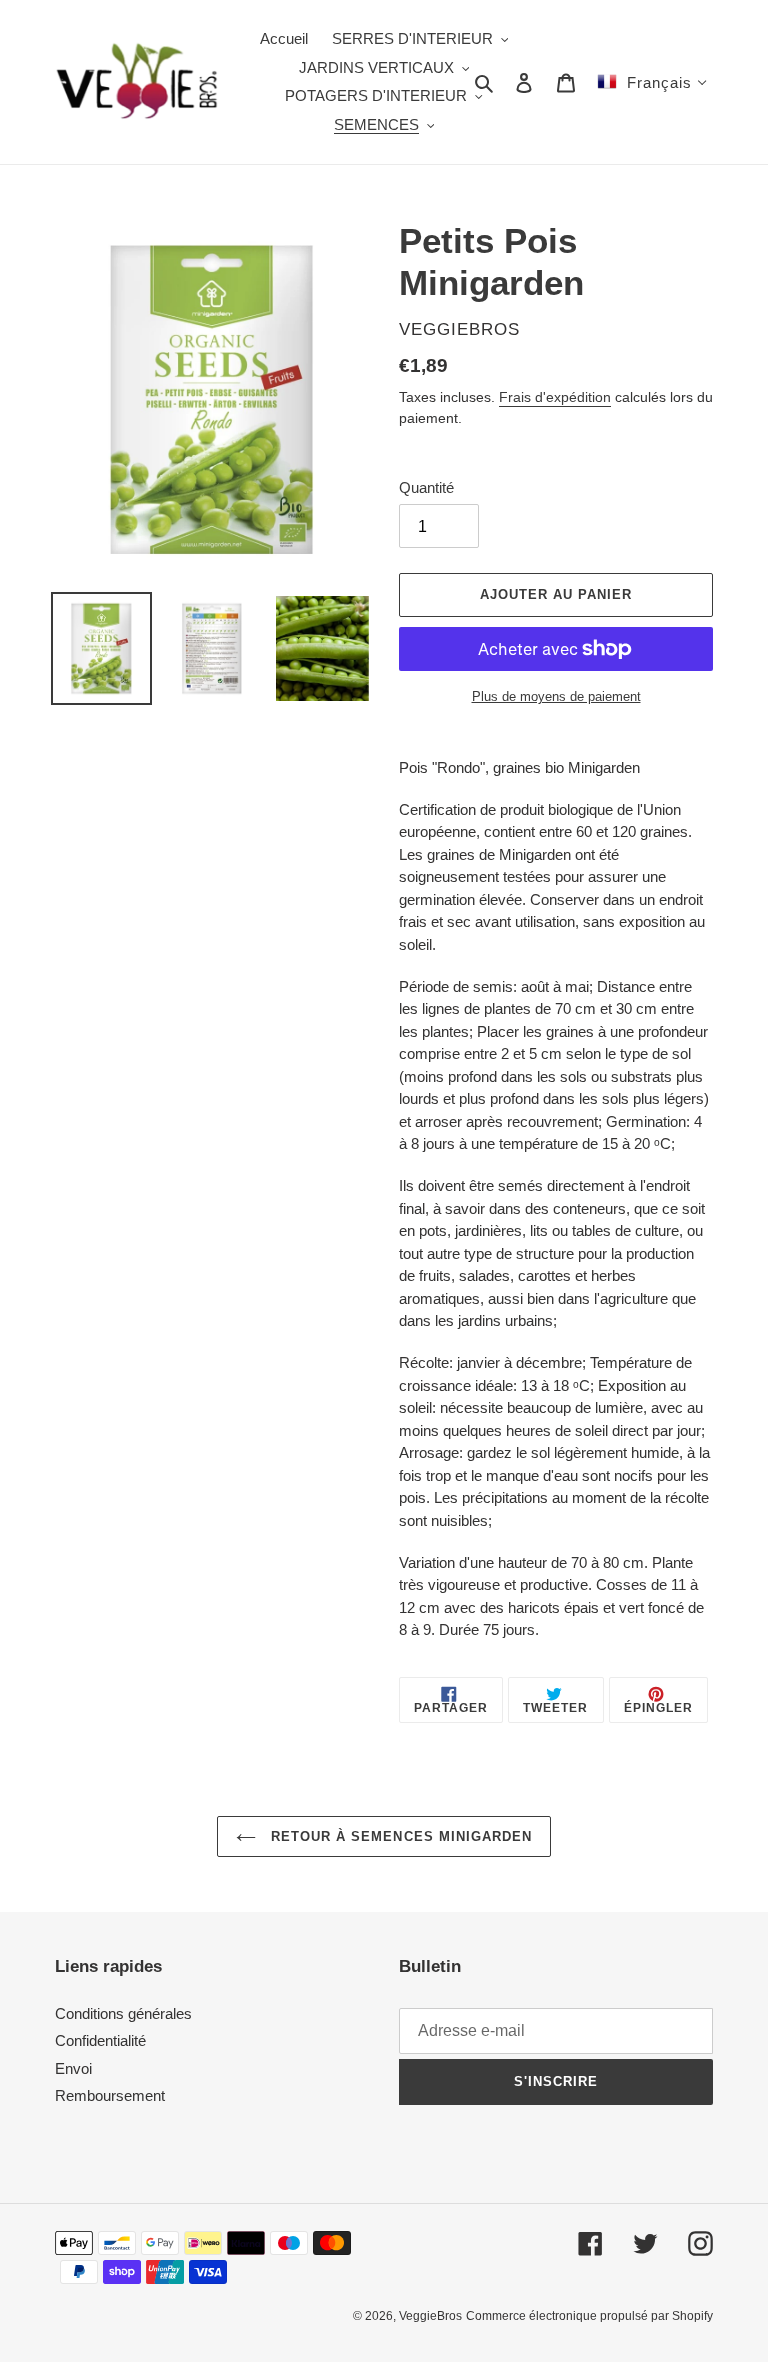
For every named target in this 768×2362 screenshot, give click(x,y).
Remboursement (110, 2095)
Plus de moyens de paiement (556, 696)
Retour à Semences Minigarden (399, 1836)
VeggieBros (430, 2316)
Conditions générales (123, 2013)
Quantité (426, 487)
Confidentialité (100, 2040)
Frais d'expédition (555, 397)
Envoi (73, 2068)
